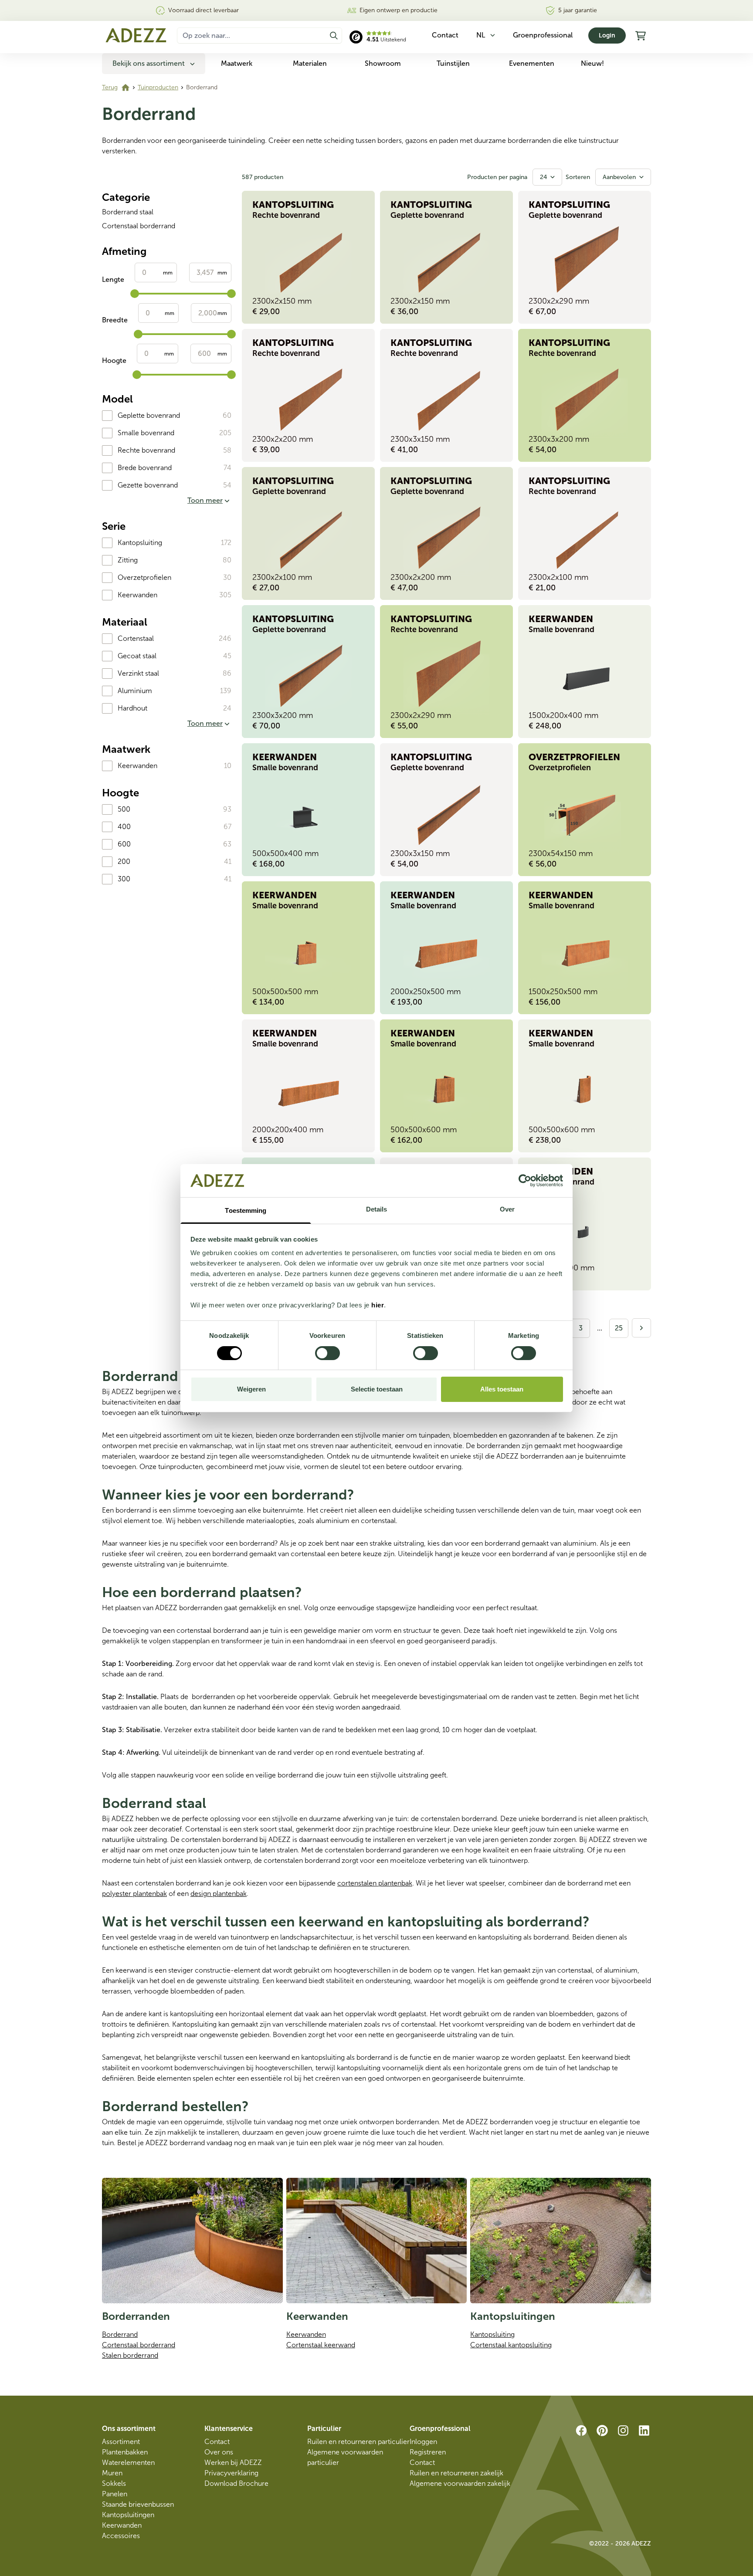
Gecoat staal (137, 656)
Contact (217, 2442)
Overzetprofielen (144, 577)
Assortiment (121, 2442)
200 (124, 861)
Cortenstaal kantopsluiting (511, 2345)
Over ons (219, 2452)
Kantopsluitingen (128, 2515)
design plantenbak (219, 1894)
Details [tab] (377, 1209)
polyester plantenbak (134, 1894)
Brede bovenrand (145, 468)
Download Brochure (236, 2483)
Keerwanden (137, 595)
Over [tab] (507, 1209)
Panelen (115, 2494)
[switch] (327, 1353)
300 (124, 879)
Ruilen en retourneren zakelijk (456, 2473)
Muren (112, 2473)
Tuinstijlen (453, 63)
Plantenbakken (125, 2452)
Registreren (428, 2452)
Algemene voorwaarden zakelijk (460, 2483)
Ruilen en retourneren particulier (358, 2442)
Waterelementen (128, 2463)
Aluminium (135, 691)
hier (378, 1305)
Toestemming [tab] (246, 1210)
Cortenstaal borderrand (139, 226)
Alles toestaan (502, 1389)
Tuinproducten (158, 87)
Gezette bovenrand (148, 485)
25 (619, 1328)
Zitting (128, 560)
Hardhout (132, 708)
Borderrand (120, 2334)
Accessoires (121, 2536)
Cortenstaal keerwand (321, 2345)
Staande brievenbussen (138, 2504)
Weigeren (251, 1389)
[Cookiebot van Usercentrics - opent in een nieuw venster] (525, 1181)
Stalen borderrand (130, 2355)
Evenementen (532, 63)
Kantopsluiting (140, 543)
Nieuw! (592, 63)
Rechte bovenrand (146, 450)
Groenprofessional (543, 35)
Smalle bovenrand (146, 433)
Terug (110, 87)
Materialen (310, 63)
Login (607, 36)
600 (124, 844)
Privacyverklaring (231, 2473)
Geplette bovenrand (149, 415)
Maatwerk (237, 63)
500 (124, 809)
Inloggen (423, 2442)
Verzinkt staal (138, 673)
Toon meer (205, 500)
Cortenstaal (136, 638)
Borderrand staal (128, 212)
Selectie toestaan (377, 1389)
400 (124, 827)
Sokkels (114, 2483)
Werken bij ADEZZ (233, 2463)
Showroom (383, 63)
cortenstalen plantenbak (375, 1883)
